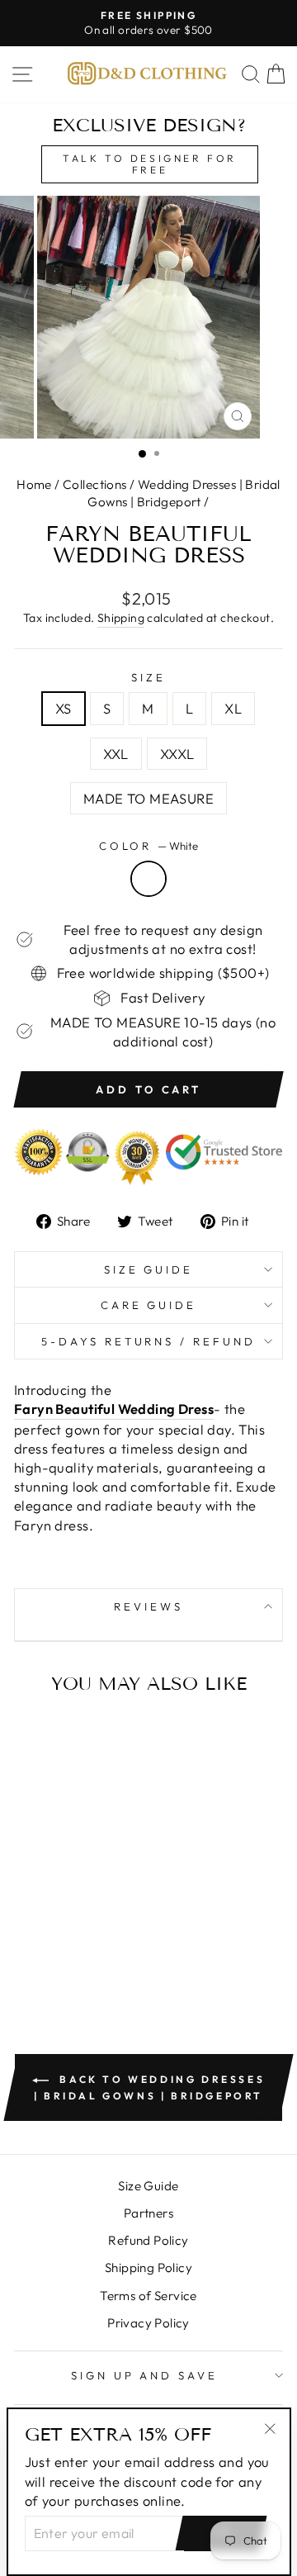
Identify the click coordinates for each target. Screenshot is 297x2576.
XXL (116, 754)
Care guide (149, 1305)
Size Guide (149, 1269)
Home (34, 484)
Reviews (148, 1606)
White (148, 879)
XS (64, 708)
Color (149, 846)
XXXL (177, 754)
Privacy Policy (148, 2323)
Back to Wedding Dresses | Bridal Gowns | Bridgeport (149, 2087)
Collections (95, 484)
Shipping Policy (148, 2268)
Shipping (121, 618)
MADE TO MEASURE (148, 798)
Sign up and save (145, 2375)
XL (233, 708)
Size (148, 677)
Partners (148, 2213)
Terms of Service (148, 2296)
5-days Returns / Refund (148, 1341)
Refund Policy (148, 2240)
